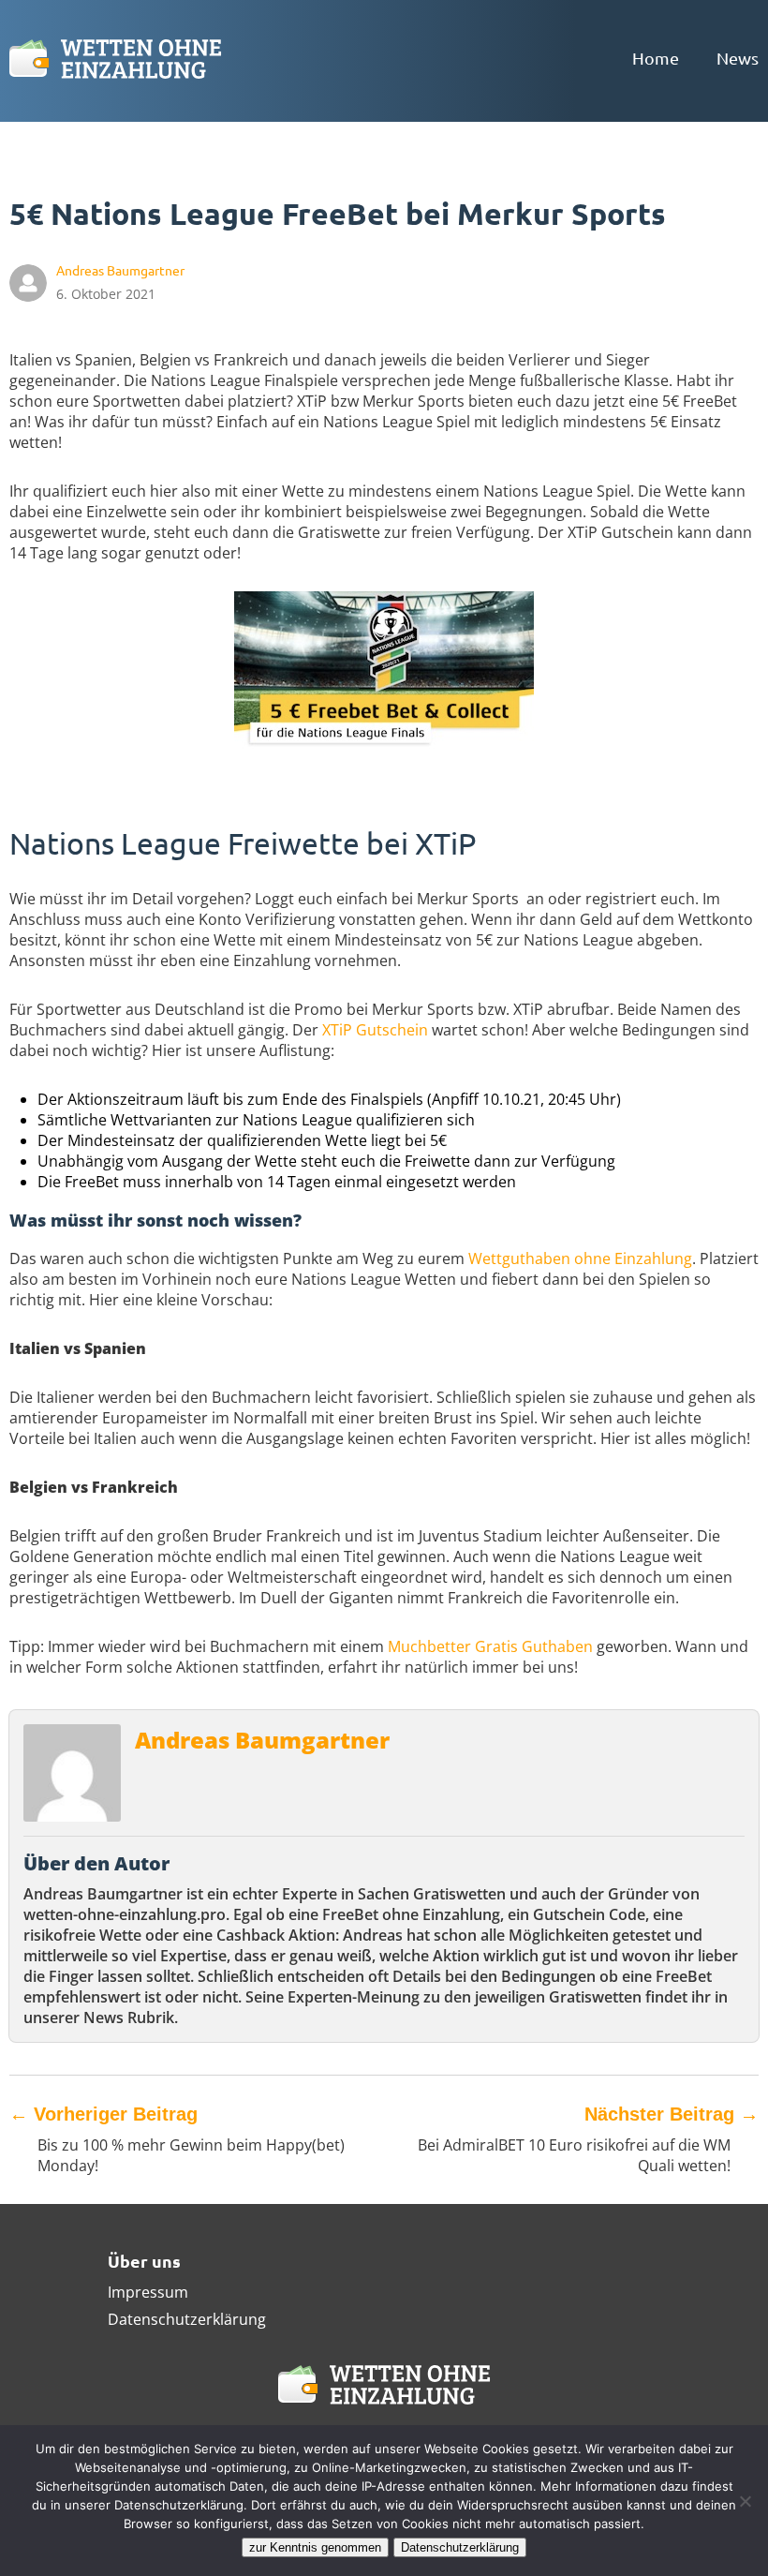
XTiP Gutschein (375, 1030)
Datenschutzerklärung (187, 2319)
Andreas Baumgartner (262, 1740)
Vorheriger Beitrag (103, 2114)
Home (656, 58)
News (738, 58)
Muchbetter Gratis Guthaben (490, 1646)
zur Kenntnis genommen (315, 2547)
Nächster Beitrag (672, 2114)
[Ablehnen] (745, 2501)
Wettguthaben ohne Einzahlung (580, 1258)
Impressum (148, 2292)
